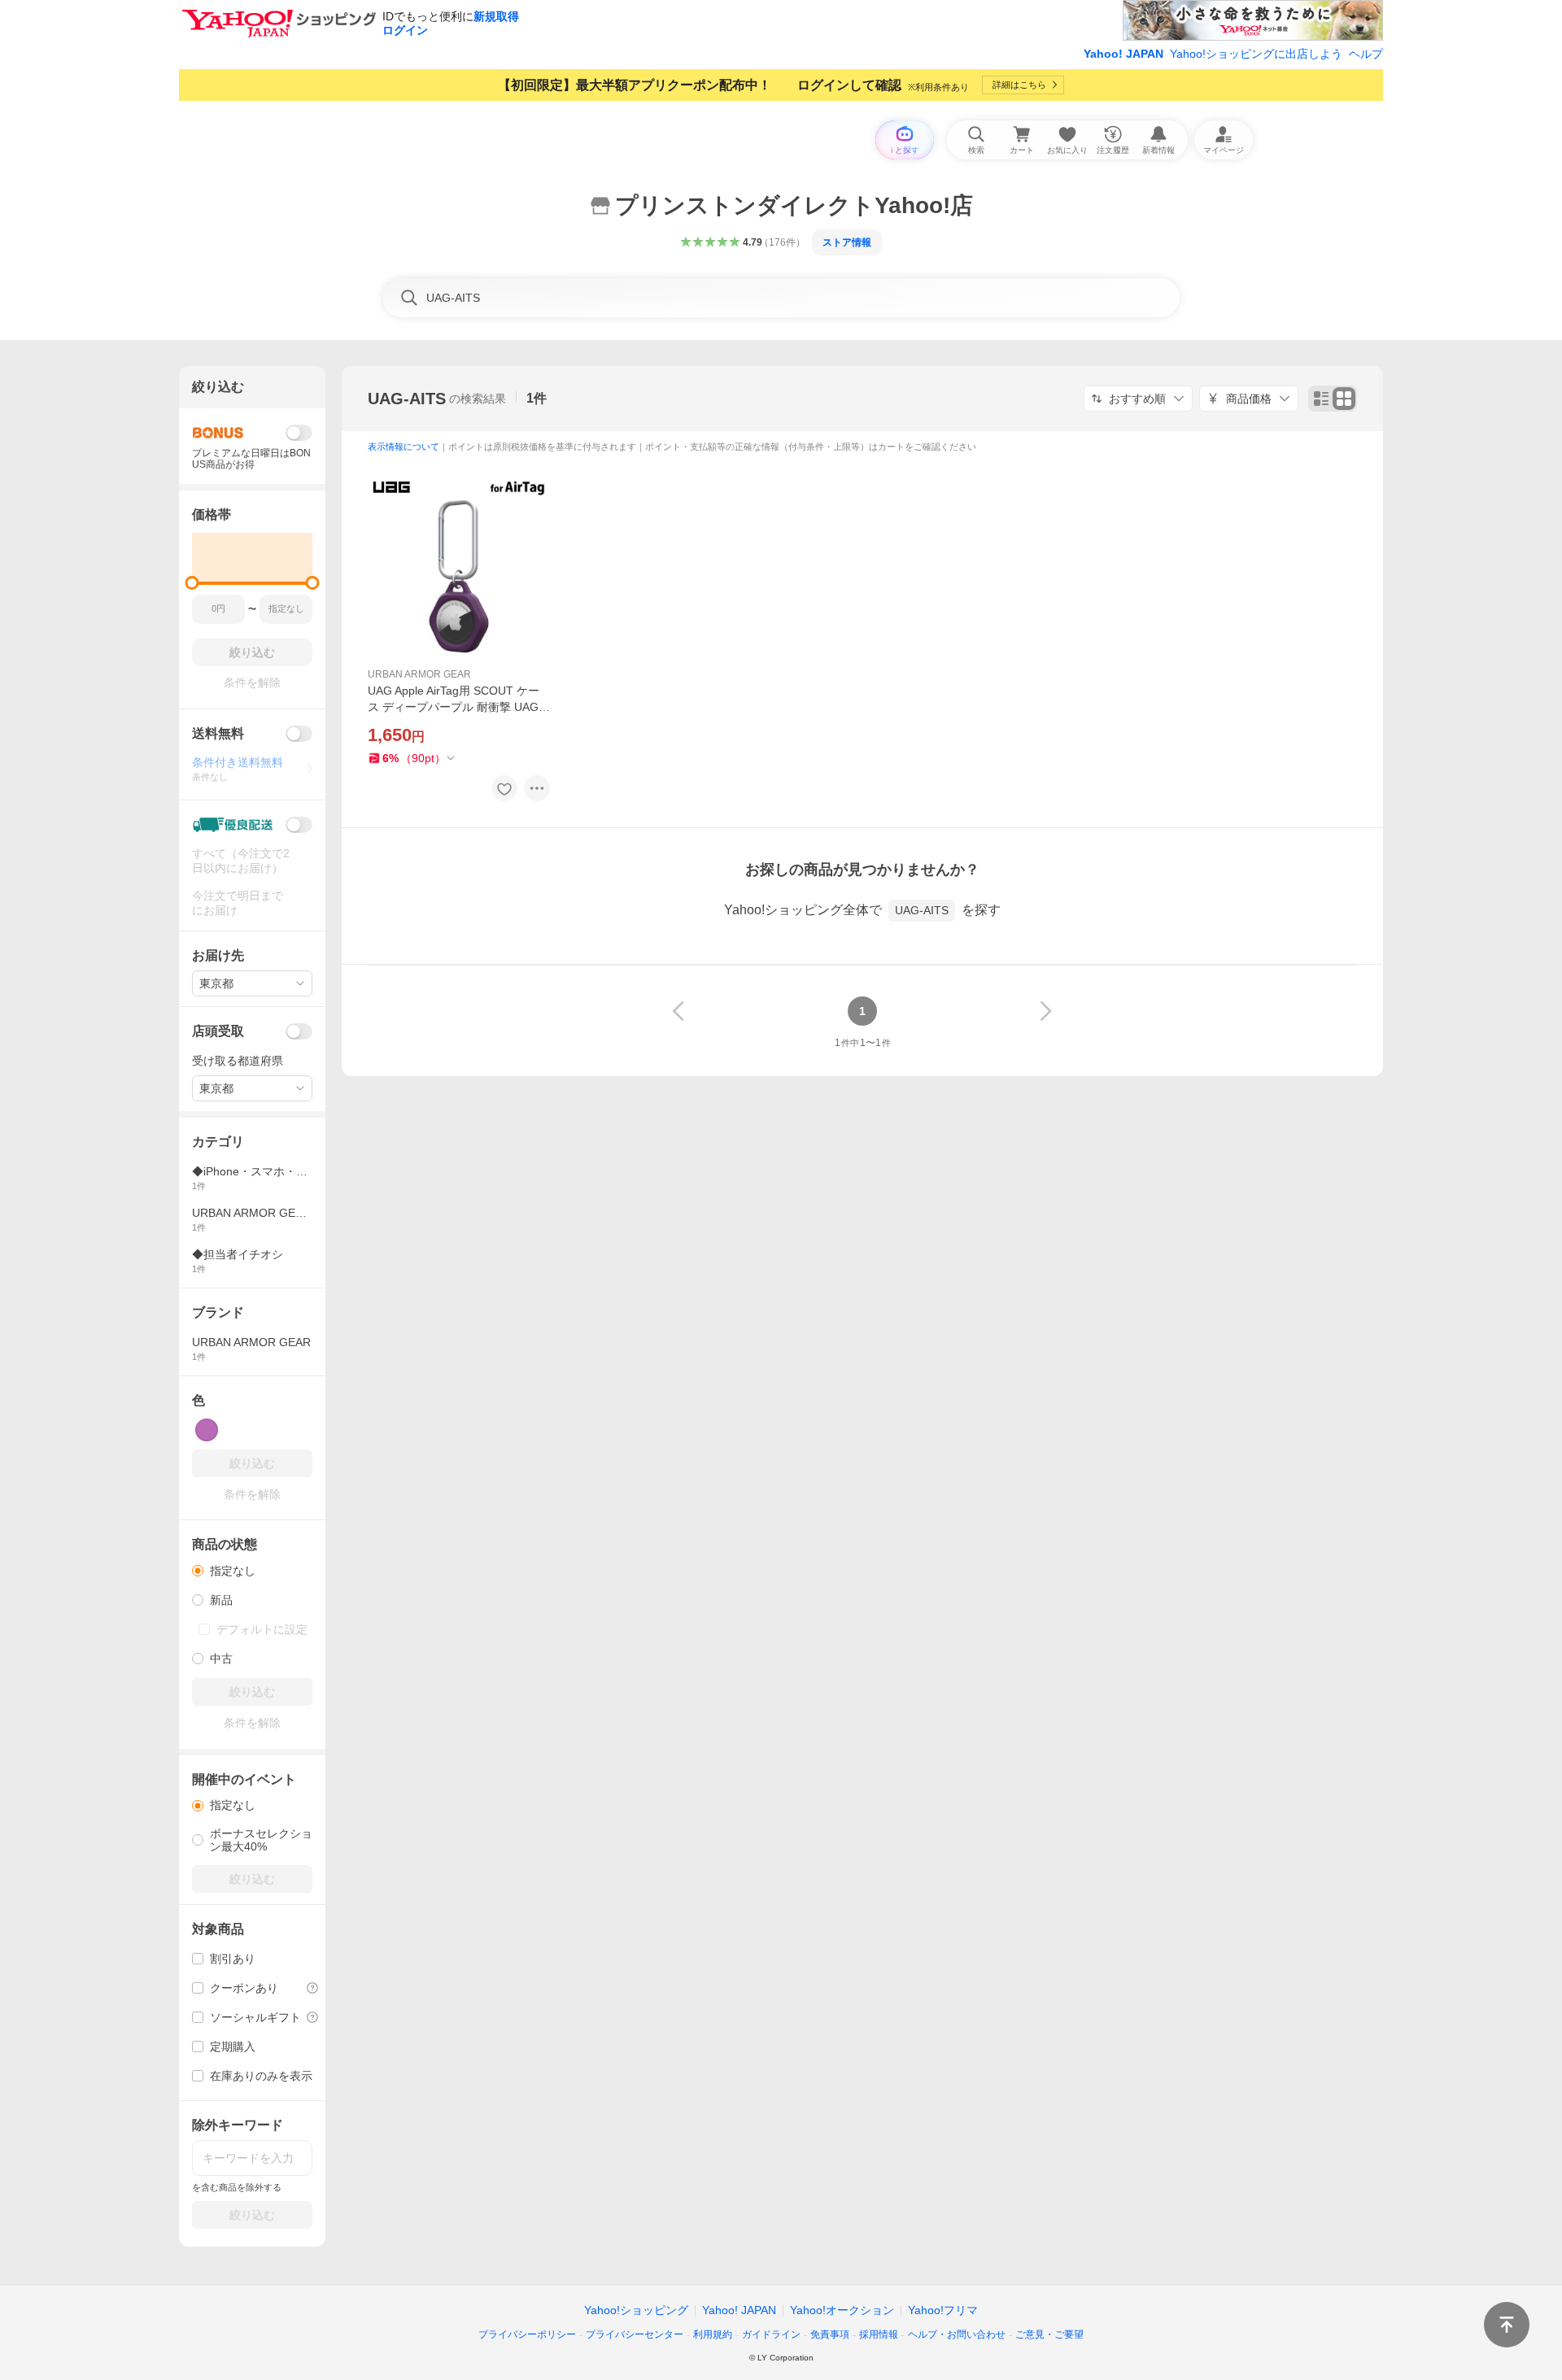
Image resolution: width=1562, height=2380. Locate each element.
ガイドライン (771, 2334)
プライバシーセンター (635, 2334)
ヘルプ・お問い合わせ (957, 2334)
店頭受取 (218, 1031)
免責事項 (830, 2334)
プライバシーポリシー (527, 2334)
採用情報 (879, 2334)
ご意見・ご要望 (1049, 2334)
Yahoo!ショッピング (636, 2310)
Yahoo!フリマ (943, 2310)
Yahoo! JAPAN (1124, 54)
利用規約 (713, 2334)
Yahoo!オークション (842, 2310)
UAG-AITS (407, 399)
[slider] (192, 583)
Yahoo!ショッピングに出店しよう (1256, 54)
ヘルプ (1366, 54)
